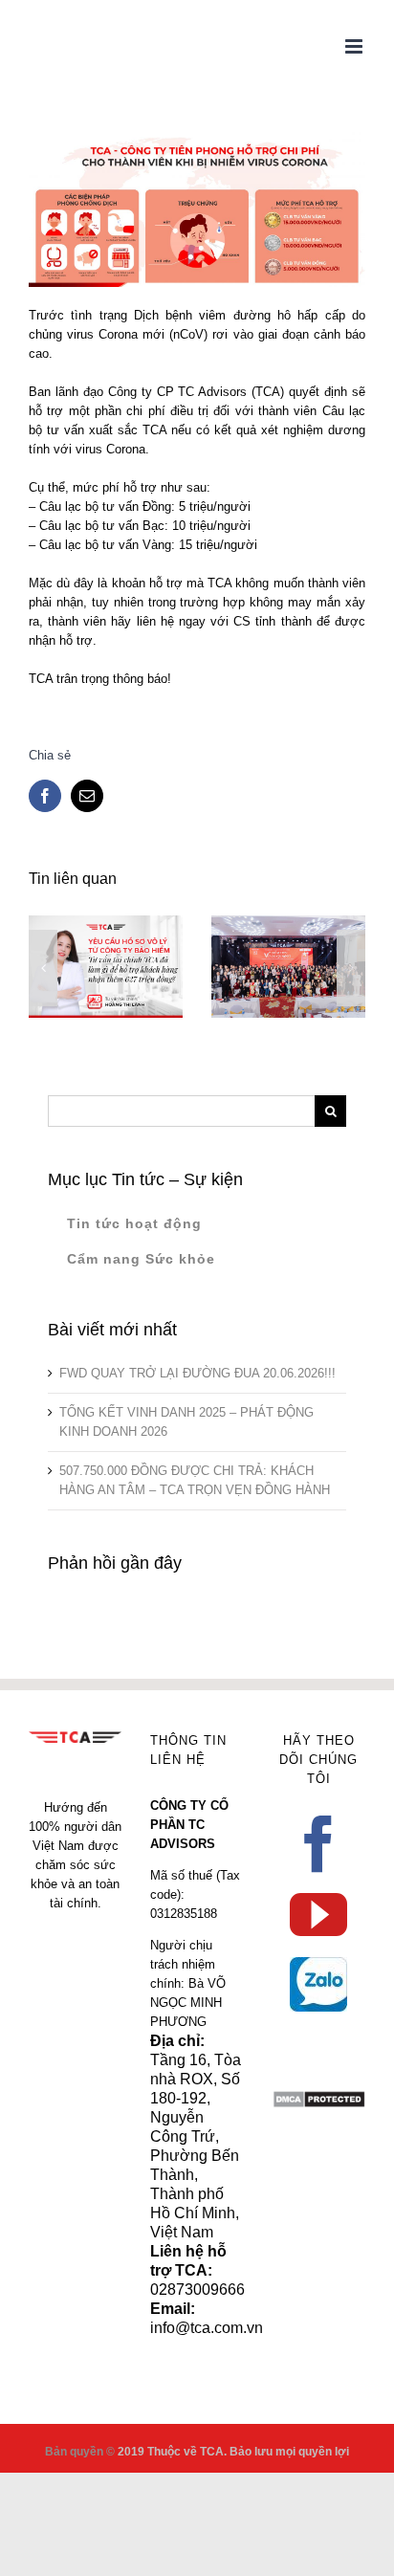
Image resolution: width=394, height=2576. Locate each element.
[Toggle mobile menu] (355, 46)
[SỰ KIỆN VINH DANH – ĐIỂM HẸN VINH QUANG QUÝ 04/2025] (288, 967)
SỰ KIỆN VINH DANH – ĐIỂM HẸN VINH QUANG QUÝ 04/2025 (261, 918)
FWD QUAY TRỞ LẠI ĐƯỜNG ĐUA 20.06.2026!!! (197, 1373)
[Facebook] (318, 1844)
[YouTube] (318, 1915)
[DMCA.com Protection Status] (319, 2099)
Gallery (316, 918)
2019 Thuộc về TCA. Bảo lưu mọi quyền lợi (233, 2452)
